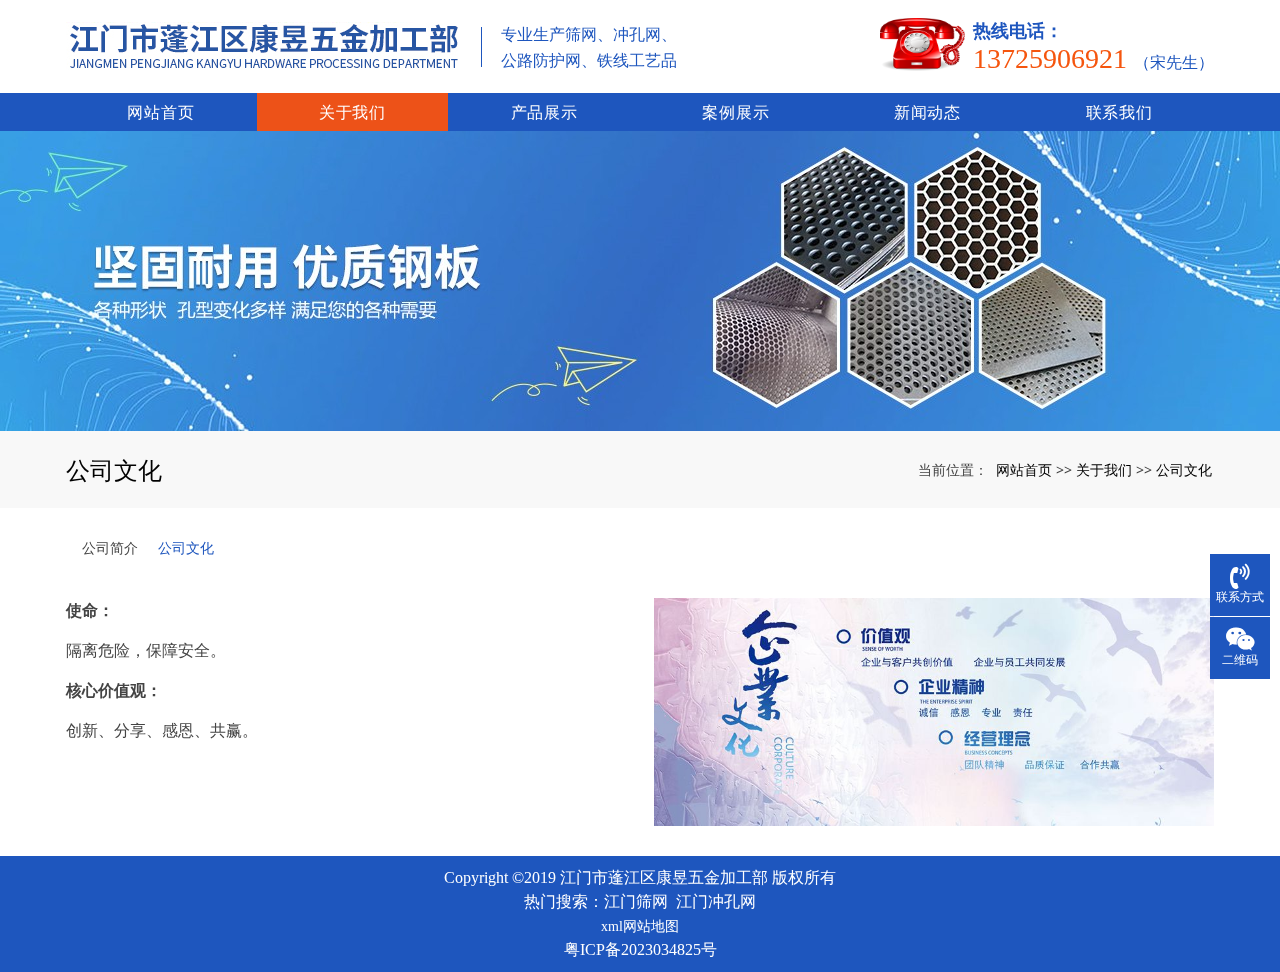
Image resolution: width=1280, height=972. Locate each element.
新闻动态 (927, 112)
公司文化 (1184, 469)
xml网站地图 (640, 926)
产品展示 (544, 112)
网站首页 (160, 112)
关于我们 (352, 112)
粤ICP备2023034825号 (640, 949)
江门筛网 (636, 901)
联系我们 (1119, 112)
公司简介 (110, 547)
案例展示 (735, 112)
